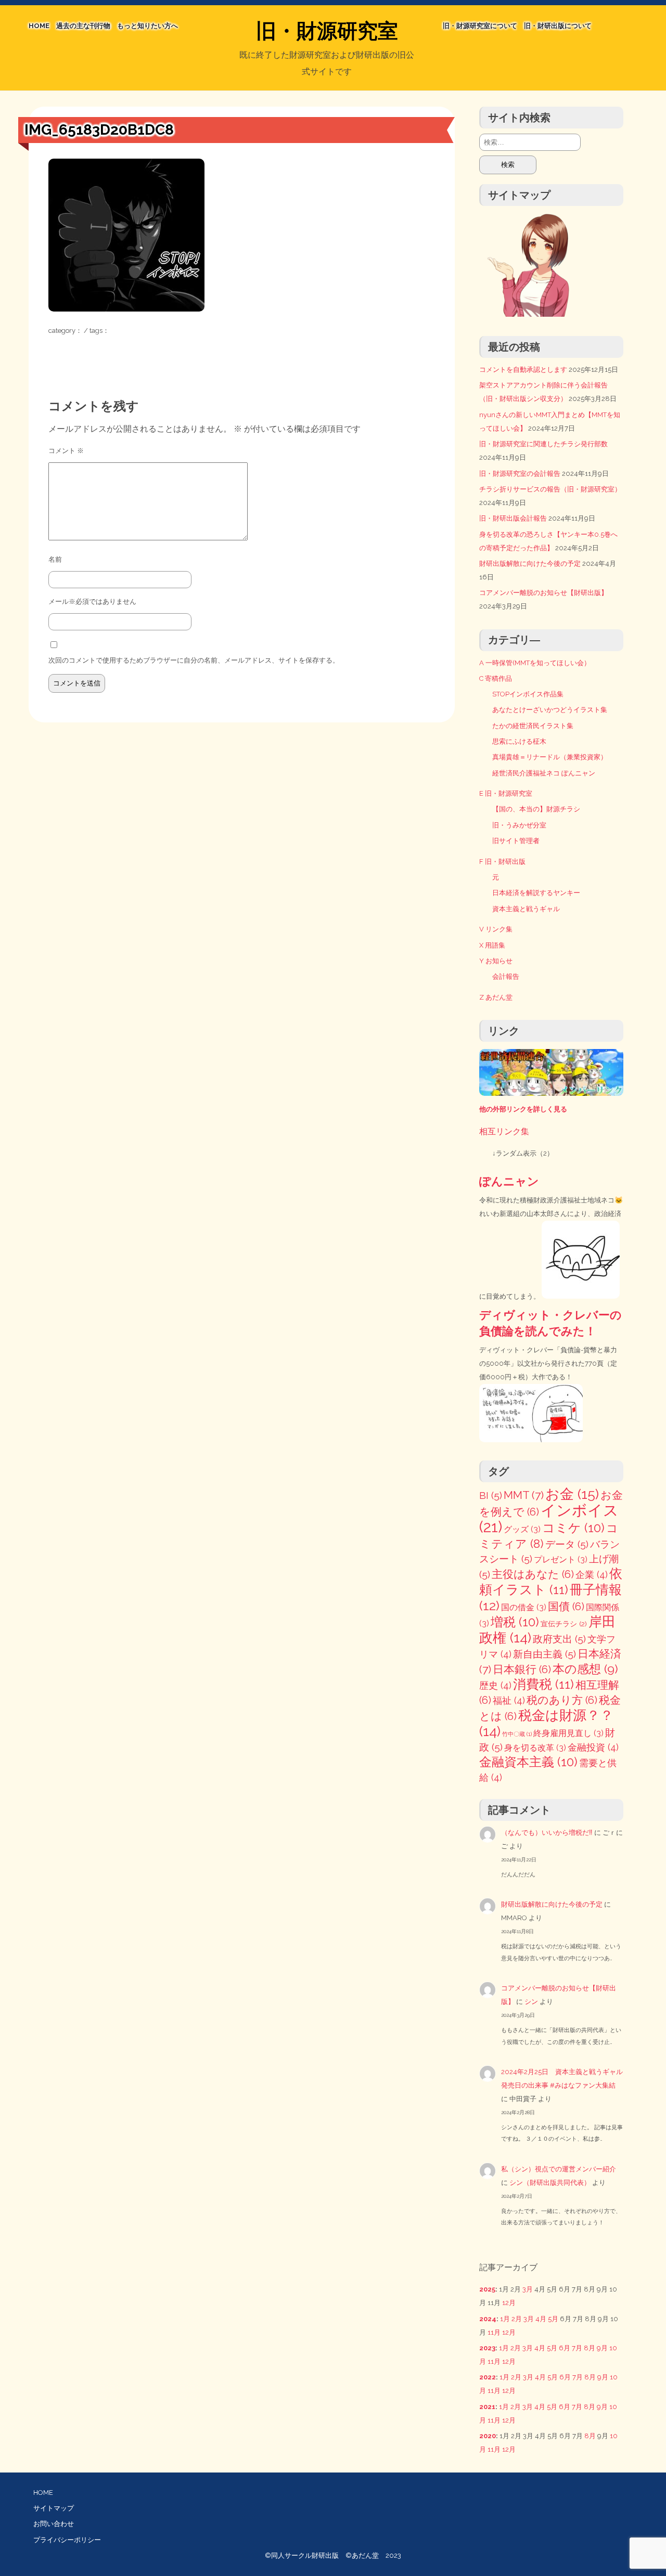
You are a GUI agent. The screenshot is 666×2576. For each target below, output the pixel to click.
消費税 (543, 1684)
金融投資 (593, 1747)
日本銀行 (522, 1669)
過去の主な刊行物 (83, 26)
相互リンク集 (504, 1131)
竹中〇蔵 (517, 1734)
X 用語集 (492, 945)
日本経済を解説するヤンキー (536, 893)
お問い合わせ (54, 2524)
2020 (488, 2436)
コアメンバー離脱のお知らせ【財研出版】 (543, 593)
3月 (528, 2289)
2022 (488, 2377)
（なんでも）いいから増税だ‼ (547, 1833)
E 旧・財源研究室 (506, 793)
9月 (602, 2348)
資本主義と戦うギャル (526, 909)
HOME (39, 26)
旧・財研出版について (558, 26)
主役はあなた (533, 1574)
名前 (55, 559)
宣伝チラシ (564, 1624)
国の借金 (524, 1607)
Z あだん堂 (496, 997)
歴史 (495, 1685)
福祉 (509, 1700)
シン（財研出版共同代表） (550, 2183)
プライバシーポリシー (67, 2540)
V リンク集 (496, 929)
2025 (487, 2289)
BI (491, 1496)
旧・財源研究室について (480, 26)
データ (567, 1544)
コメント (66, 451)
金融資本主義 (528, 1762)
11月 (494, 2332)
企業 (592, 1575)
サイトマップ (54, 2508)
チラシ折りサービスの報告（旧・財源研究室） (550, 489)
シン (531, 2002)
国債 (566, 1607)
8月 (590, 2348)
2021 (487, 2407)
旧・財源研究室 (327, 31)
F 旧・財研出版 (502, 862)
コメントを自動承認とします (523, 370)
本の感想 (585, 1669)
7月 (577, 2348)
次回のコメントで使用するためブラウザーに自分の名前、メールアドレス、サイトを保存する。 (194, 660)
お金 (572, 1494)
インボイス (549, 1518)
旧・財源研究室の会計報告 (520, 474)
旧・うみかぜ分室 (519, 825)
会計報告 (506, 976)
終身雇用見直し (568, 1733)
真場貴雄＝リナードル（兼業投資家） (550, 757)
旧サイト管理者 (516, 841)
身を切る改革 (535, 1748)
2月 (517, 2319)
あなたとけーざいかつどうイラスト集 (550, 710)
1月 (505, 2319)
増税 (515, 1622)
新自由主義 (545, 1654)
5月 (553, 2319)
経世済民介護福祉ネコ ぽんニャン (544, 773)
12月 (509, 2303)
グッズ (522, 1529)
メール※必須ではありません (92, 601)
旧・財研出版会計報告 (513, 518)
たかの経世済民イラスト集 (533, 726)
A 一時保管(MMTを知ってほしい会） (535, 663)
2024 (488, 2319)
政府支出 (559, 1639)
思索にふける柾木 (519, 741)
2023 (487, 2348)
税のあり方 (562, 1700)
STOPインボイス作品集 (528, 694)
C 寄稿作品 (496, 678)
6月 (565, 2348)
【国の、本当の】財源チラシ (536, 809)
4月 (541, 2319)
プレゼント (561, 1559)
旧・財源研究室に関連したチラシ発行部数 (543, 444)
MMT (524, 1495)
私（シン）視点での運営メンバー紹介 (559, 2169)
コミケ (573, 1528)
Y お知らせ (496, 961)
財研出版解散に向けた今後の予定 (530, 564)
